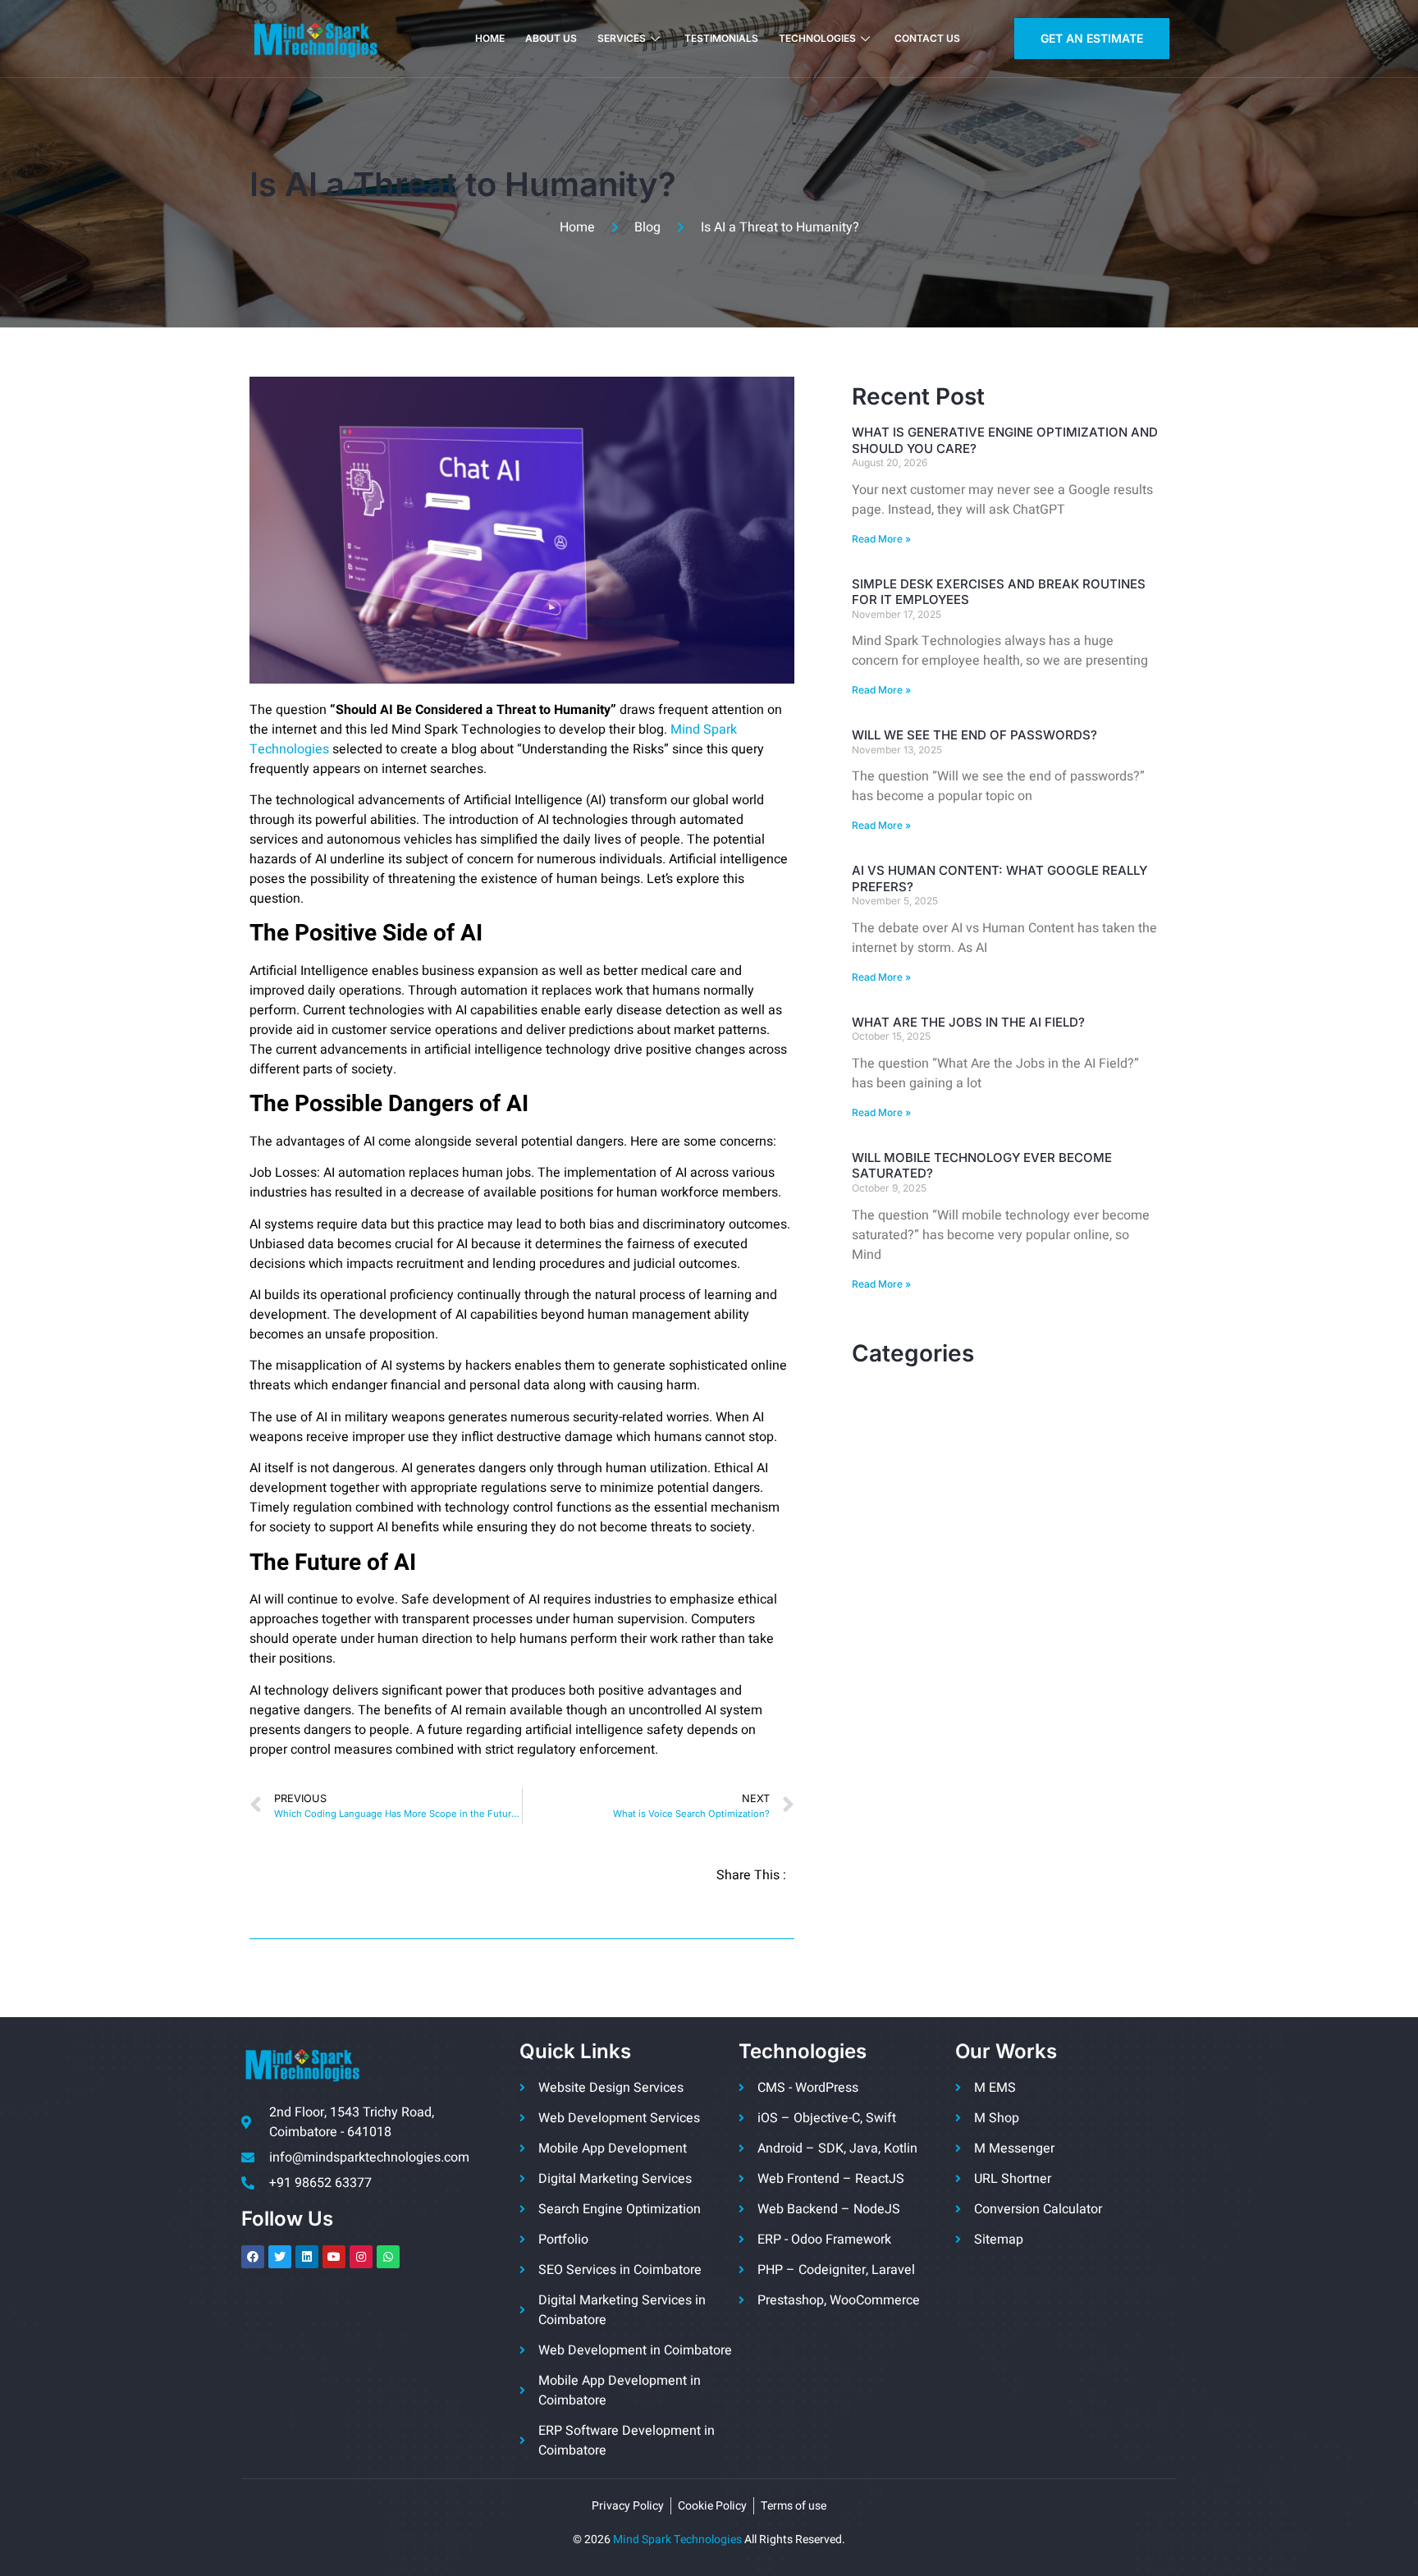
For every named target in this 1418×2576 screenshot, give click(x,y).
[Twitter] (280, 2257)
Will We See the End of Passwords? (974, 735)
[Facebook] (253, 2257)
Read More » (881, 539)
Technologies (817, 38)
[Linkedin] (307, 2257)
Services (622, 38)
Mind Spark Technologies (677, 2539)
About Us (551, 38)
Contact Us (927, 38)
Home (490, 38)
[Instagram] (361, 2257)
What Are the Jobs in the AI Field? (968, 1022)
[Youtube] (334, 2257)
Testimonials (721, 38)
